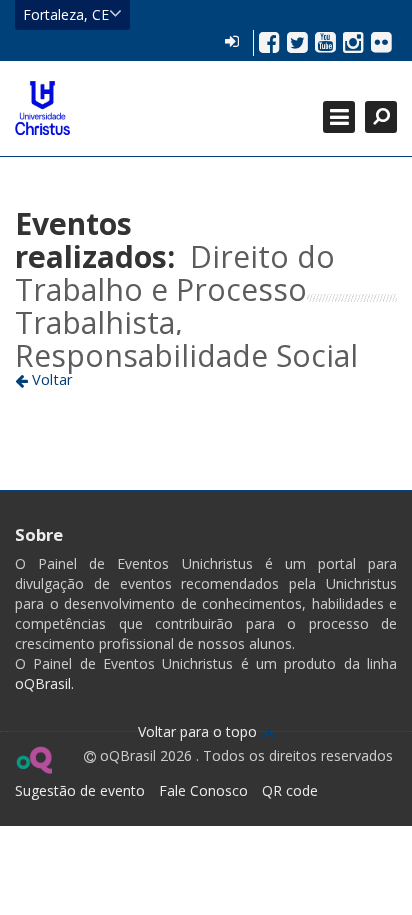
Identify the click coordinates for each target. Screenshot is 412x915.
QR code (290, 790)
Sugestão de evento (80, 790)
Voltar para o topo (199, 731)
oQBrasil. (44, 683)
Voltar (50, 379)
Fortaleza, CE (66, 14)
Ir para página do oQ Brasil (33, 760)
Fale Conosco (203, 790)
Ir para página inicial (42, 108)
